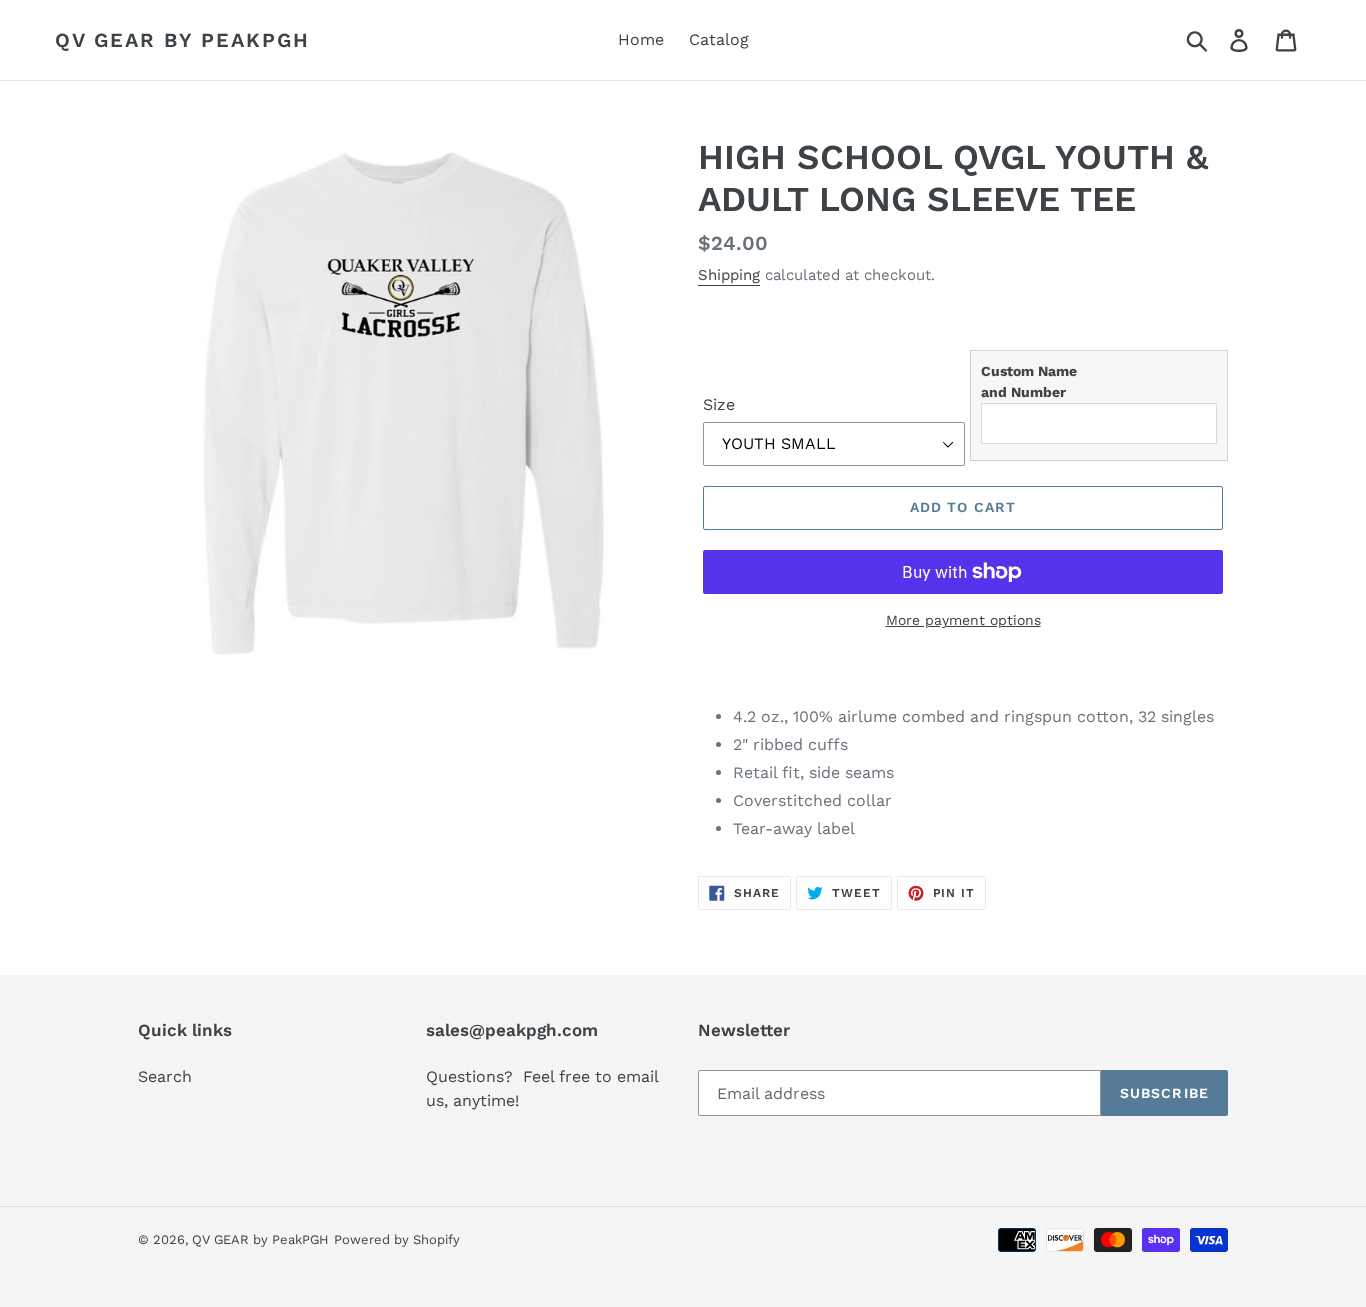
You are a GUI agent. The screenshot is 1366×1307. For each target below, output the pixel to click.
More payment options (963, 620)
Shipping (729, 275)
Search (165, 1076)
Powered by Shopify (397, 1239)
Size (719, 404)
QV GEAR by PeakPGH (182, 40)
